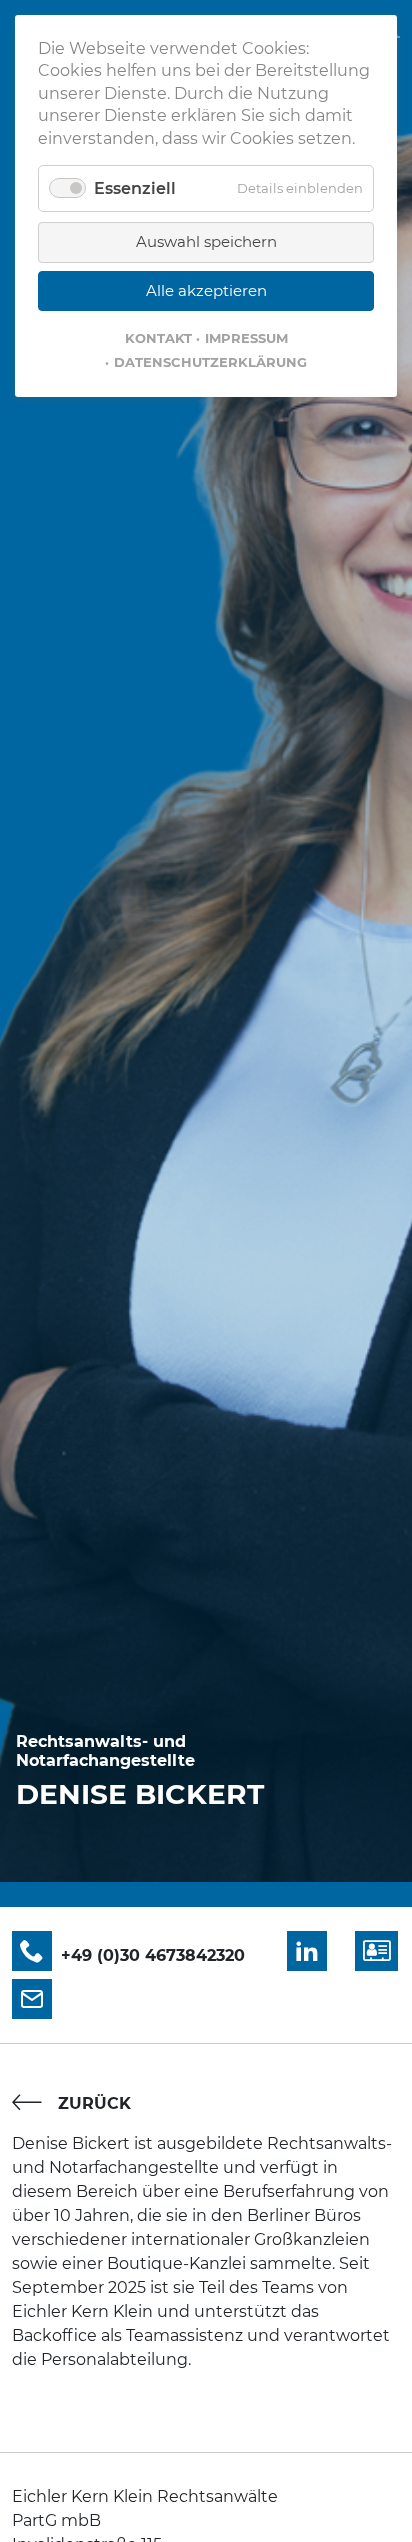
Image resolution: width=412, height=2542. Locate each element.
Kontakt (158, 338)
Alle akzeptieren (206, 290)
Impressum (246, 338)
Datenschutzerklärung (210, 362)
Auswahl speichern (206, 241)
